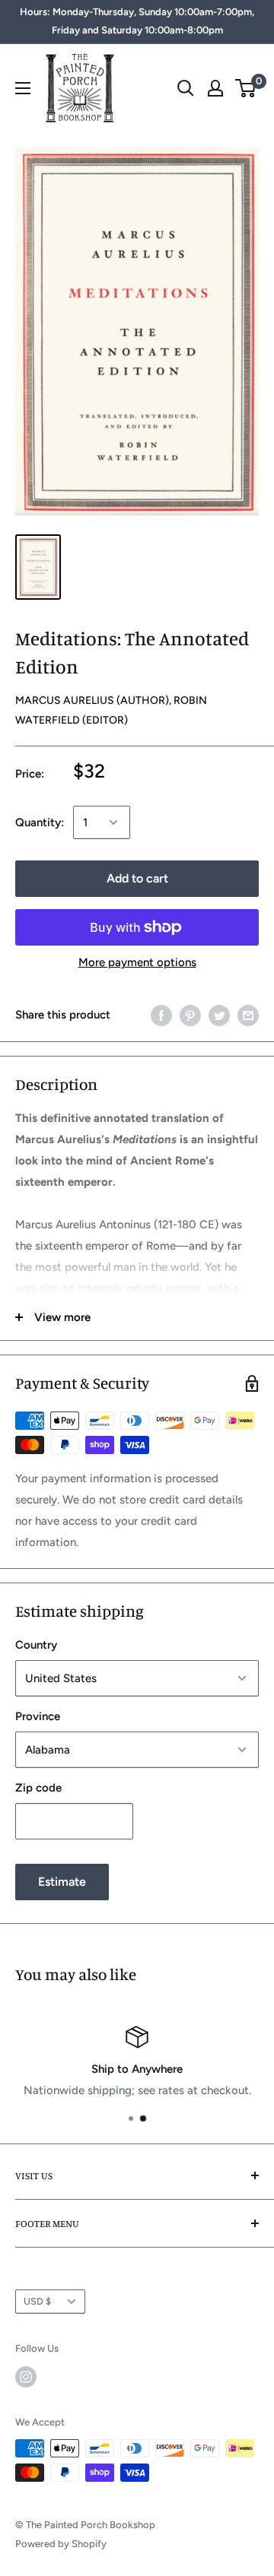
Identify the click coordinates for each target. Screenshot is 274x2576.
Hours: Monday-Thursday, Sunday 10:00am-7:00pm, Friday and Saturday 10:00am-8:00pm (137, 21)
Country (36, 1645)
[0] (246, 88)
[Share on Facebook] (161, 1014)
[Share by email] (248, 1014)
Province (38, 1716)
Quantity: (40, 822)
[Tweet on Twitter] (219, 1014)
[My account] (215, 88)
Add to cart (137, 878)
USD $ (37, 2301)
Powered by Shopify (61, 2544)
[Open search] (186, 88)
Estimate (62, 1882)
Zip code (38, 1788)
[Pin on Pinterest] (190, 1014)
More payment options (137, 962)
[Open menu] (23, 88)
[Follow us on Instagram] (26, 2377)
